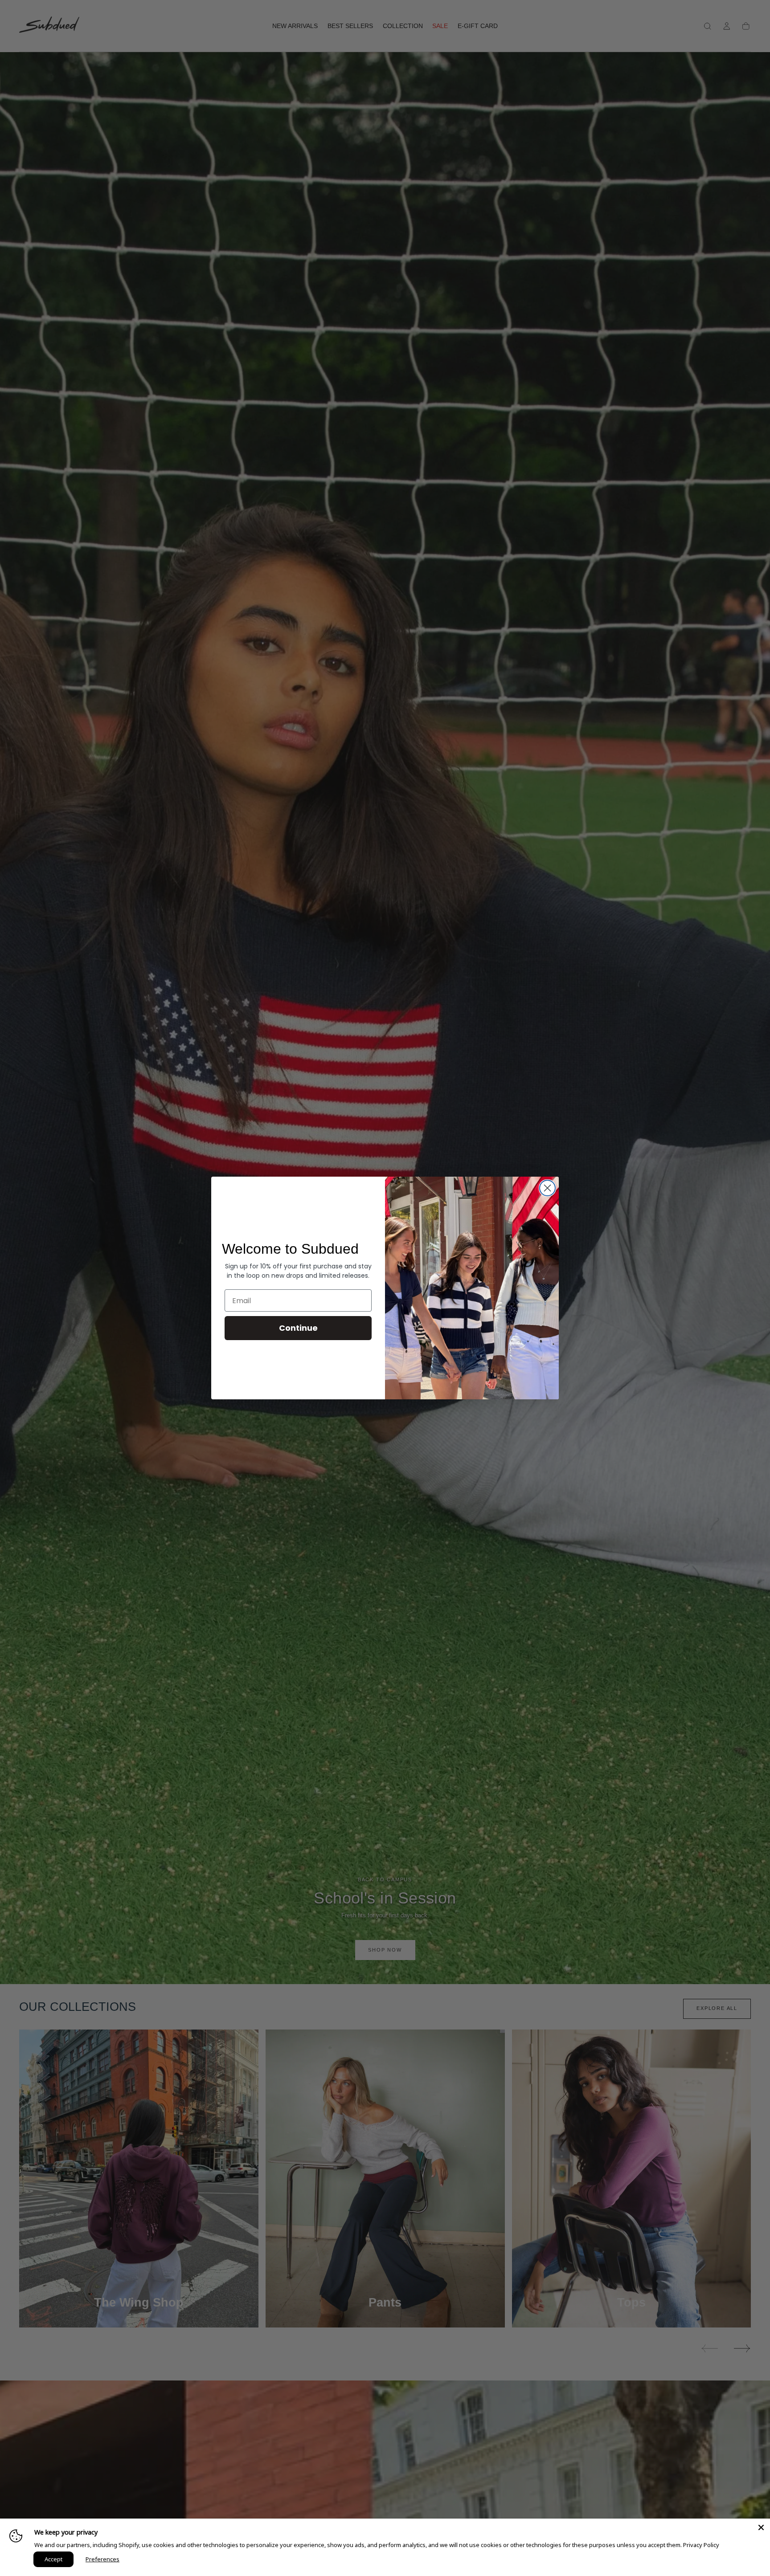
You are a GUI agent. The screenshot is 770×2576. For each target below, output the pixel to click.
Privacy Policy (701, 2545)
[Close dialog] (547, 1188)
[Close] (761, 2527)
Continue (298, 1328)
